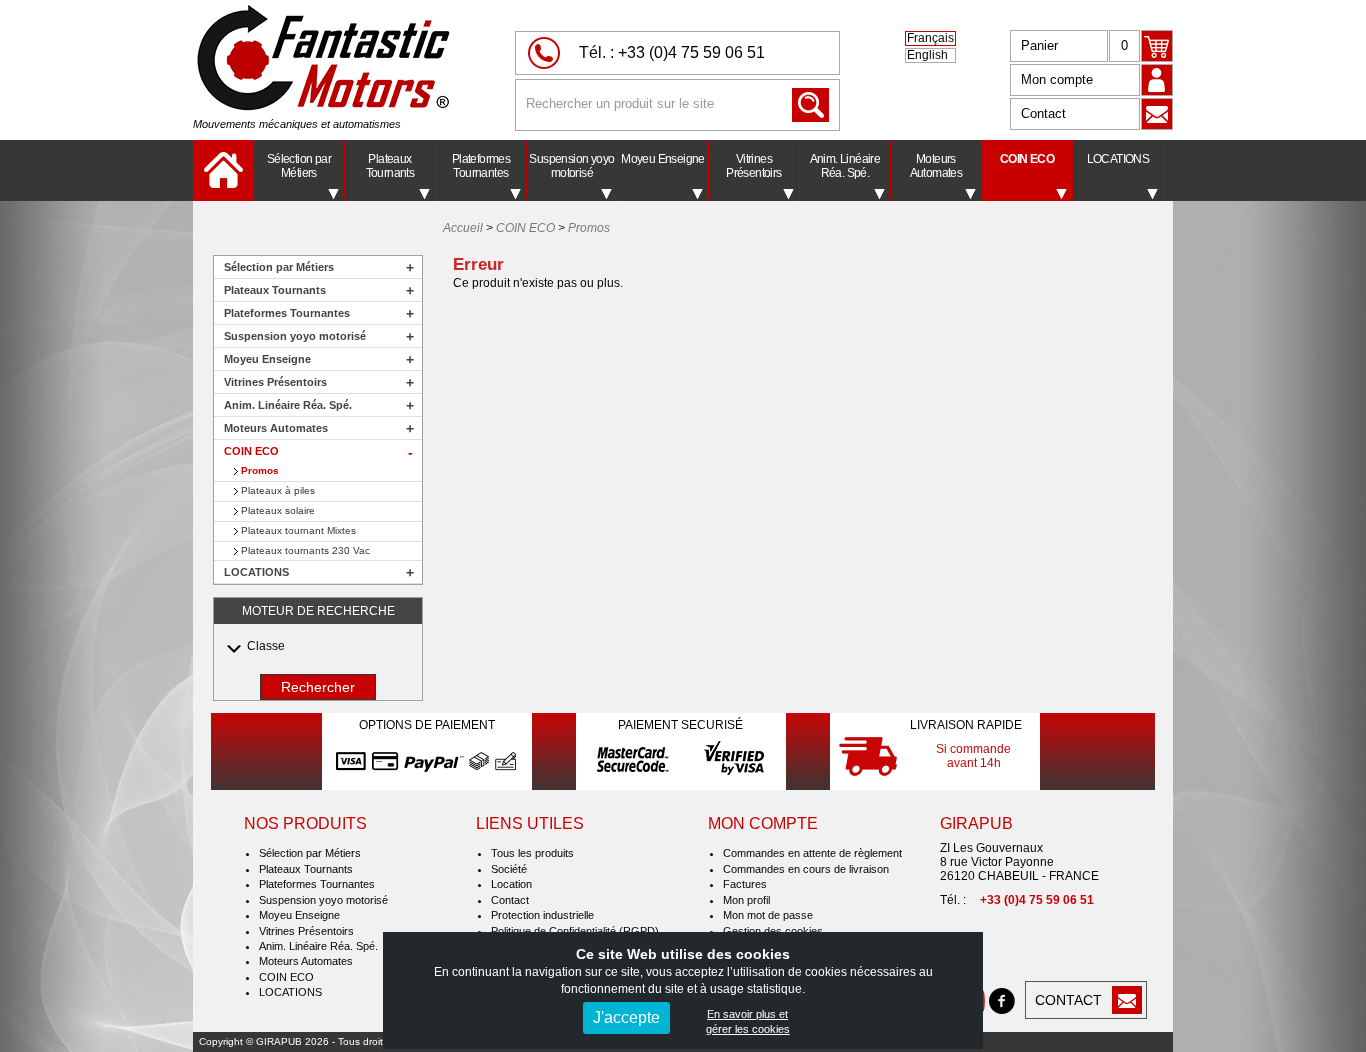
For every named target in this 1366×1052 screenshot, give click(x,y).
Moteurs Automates (936, 166)
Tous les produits (532, 853)
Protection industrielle (542, 915)
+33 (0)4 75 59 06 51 (691, 52)
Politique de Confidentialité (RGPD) (575, 931)
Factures (745, 884)
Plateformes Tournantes (481, 166)
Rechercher (318, 687)
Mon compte (1057, 79)
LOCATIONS (1118, 159)
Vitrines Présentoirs (753, 166)
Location (511, 884)
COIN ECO (1027, 159)
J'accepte (626, 1017)
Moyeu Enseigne (663, 159)
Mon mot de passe (768, 915)
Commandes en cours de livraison (806, 869)
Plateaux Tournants (390, 166)
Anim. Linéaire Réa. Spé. (845, 166)
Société (509, 869)
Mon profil (746, 900)
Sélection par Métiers (299, 166)
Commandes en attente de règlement (812, 853)
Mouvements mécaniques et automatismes (297, 124)
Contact (1043, 113)
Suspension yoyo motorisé (571, 166)
